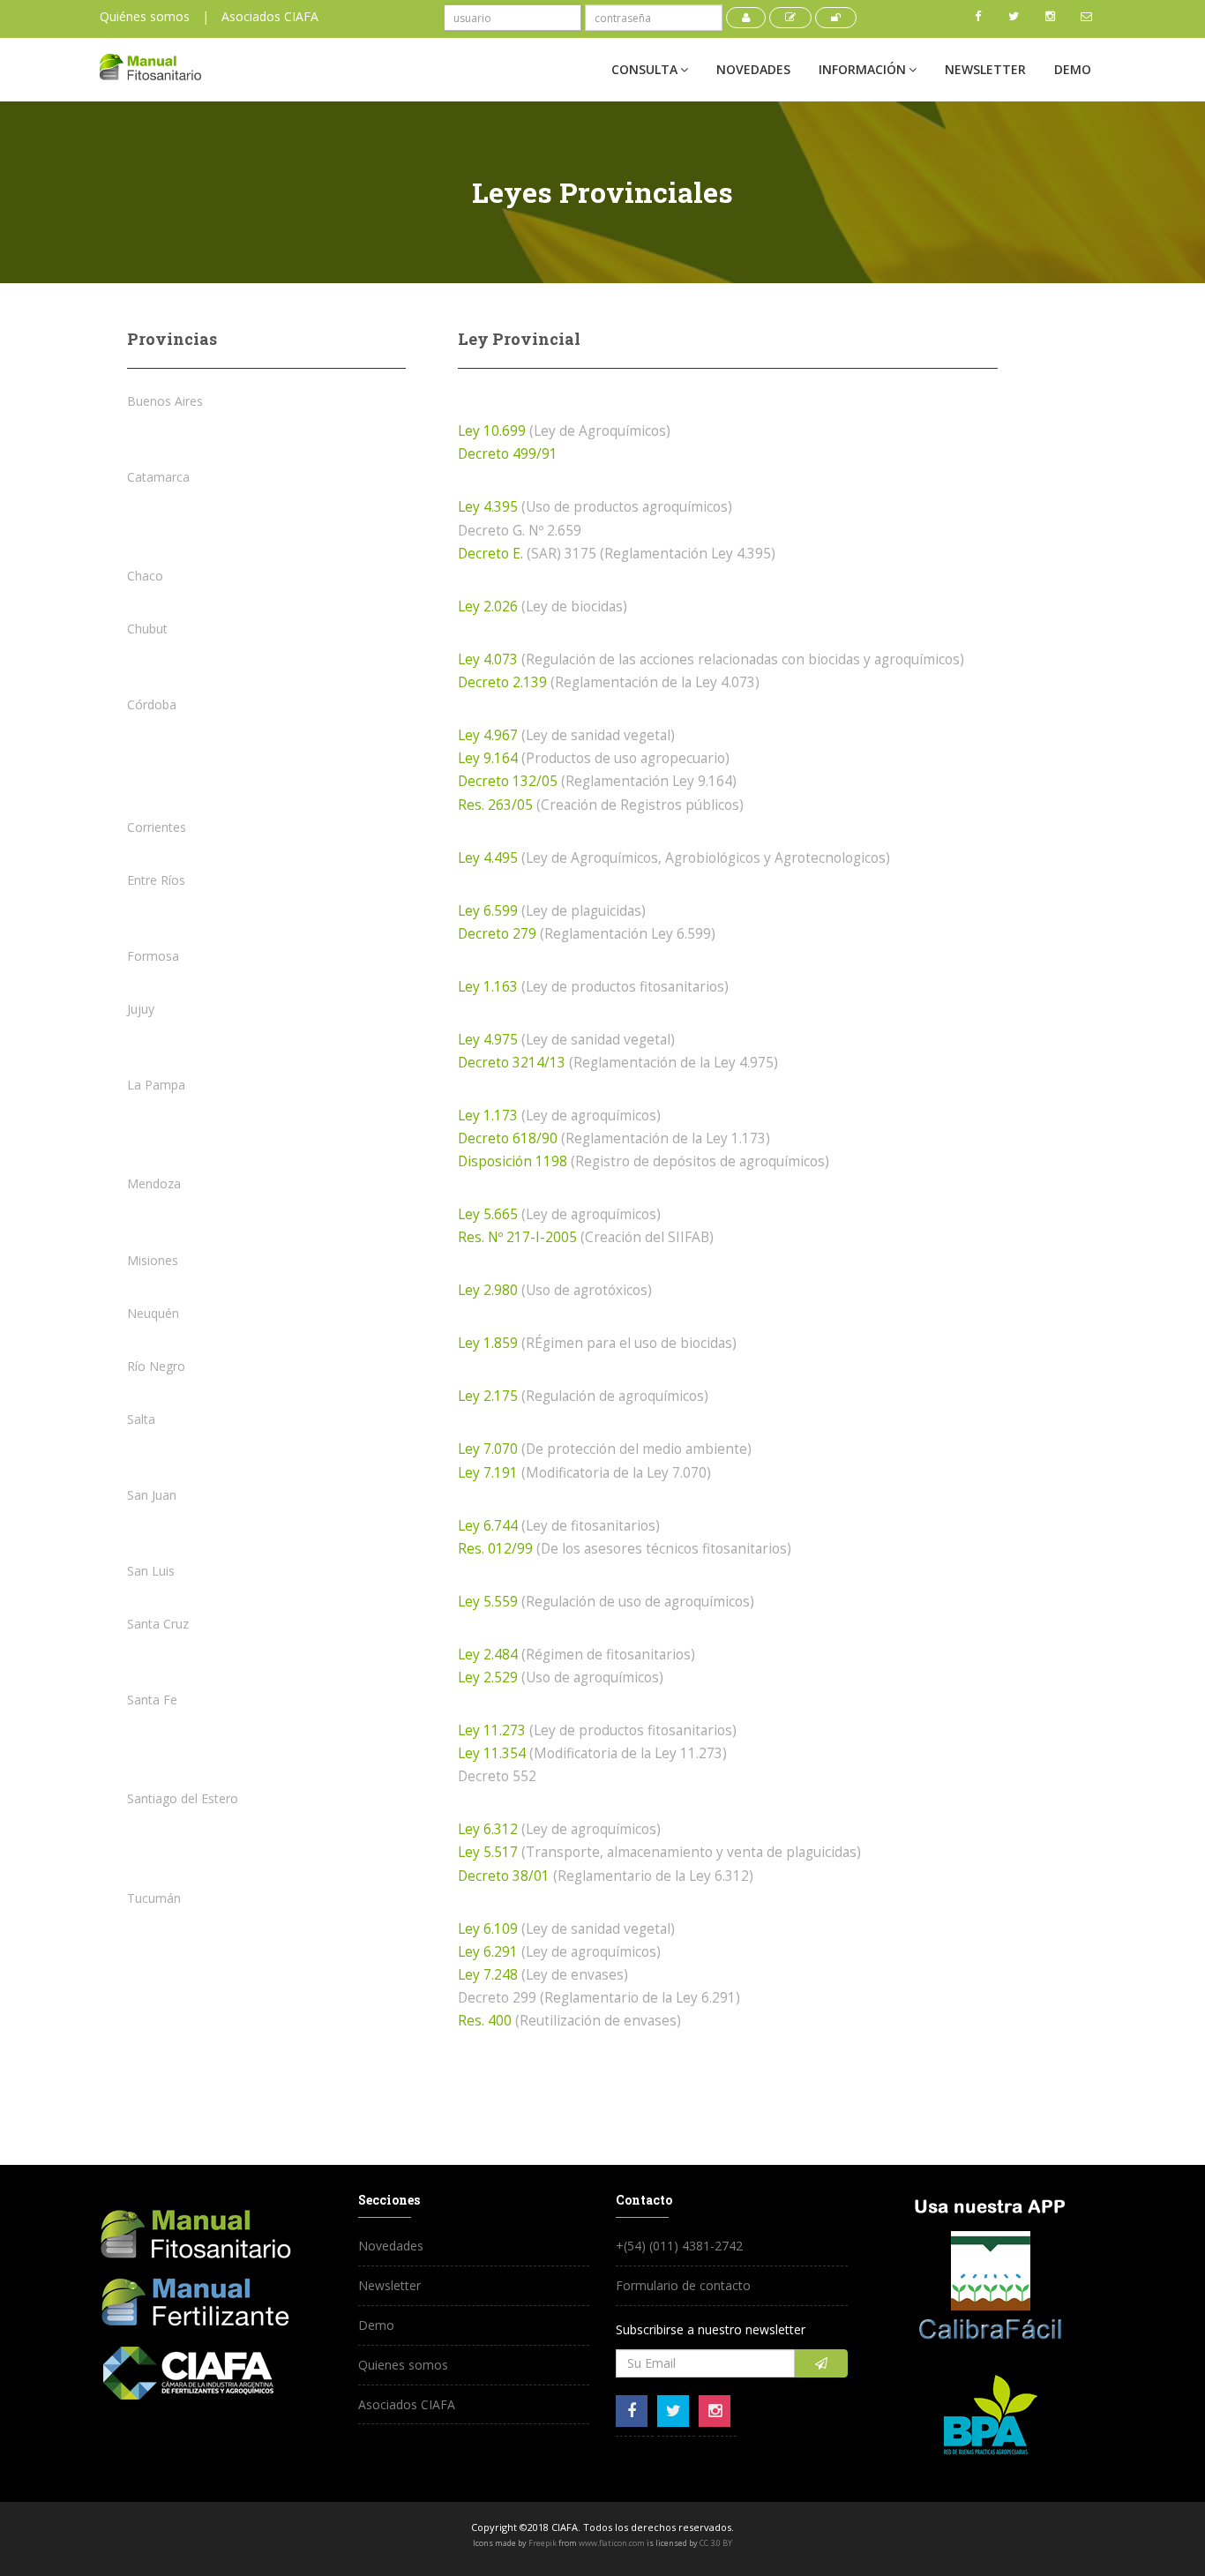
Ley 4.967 (488, 735)
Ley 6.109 (488, 1929)
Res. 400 (485, 2021)
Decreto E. (490, 554)
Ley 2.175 (488, 1396)
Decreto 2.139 (502, 682)
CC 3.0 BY (716, 2543)
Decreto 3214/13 (512, 1063)
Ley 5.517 (488, 1852)
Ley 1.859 (488, 1343)
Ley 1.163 (488, 987)
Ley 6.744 (488, 1526)
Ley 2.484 (488, 1655)
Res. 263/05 (495, 805)
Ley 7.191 (488, 1473)
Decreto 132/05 (508, 781)
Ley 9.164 (490, 758)
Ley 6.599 (488, 911)
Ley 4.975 (488, 1040)
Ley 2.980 (488, 1290)
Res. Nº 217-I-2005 (517, 1237)
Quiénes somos (145, 16)
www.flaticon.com (612, 2543)
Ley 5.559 (488, 1602)
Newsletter (985, 69)
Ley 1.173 (488, 1116)
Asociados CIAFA (270, 16)
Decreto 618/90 (508, 1138)
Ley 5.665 (488, 1214)
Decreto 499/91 (508, 454)
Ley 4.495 (488, 858)
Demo (1073, 69)
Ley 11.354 (492, 1753)
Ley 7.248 (488, 1975)
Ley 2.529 (488, 1677)
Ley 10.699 (492, 431)
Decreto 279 (497, 934)
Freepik (543, 2543)
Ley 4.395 (488, 507)
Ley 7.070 (488, 1449)
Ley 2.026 (488, 607)
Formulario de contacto (683, 2285)
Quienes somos (403, 2365)
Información (862, 69)
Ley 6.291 (488, 1952)
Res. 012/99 (495, 1549)
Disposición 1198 (513, 1161)
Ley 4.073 (488, 659)
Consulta (644, 69)
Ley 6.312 (488, 1829)
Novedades (753, 69)
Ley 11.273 (492, 1730)
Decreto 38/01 (504, 1876)
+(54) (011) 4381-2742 (679, 2246)
